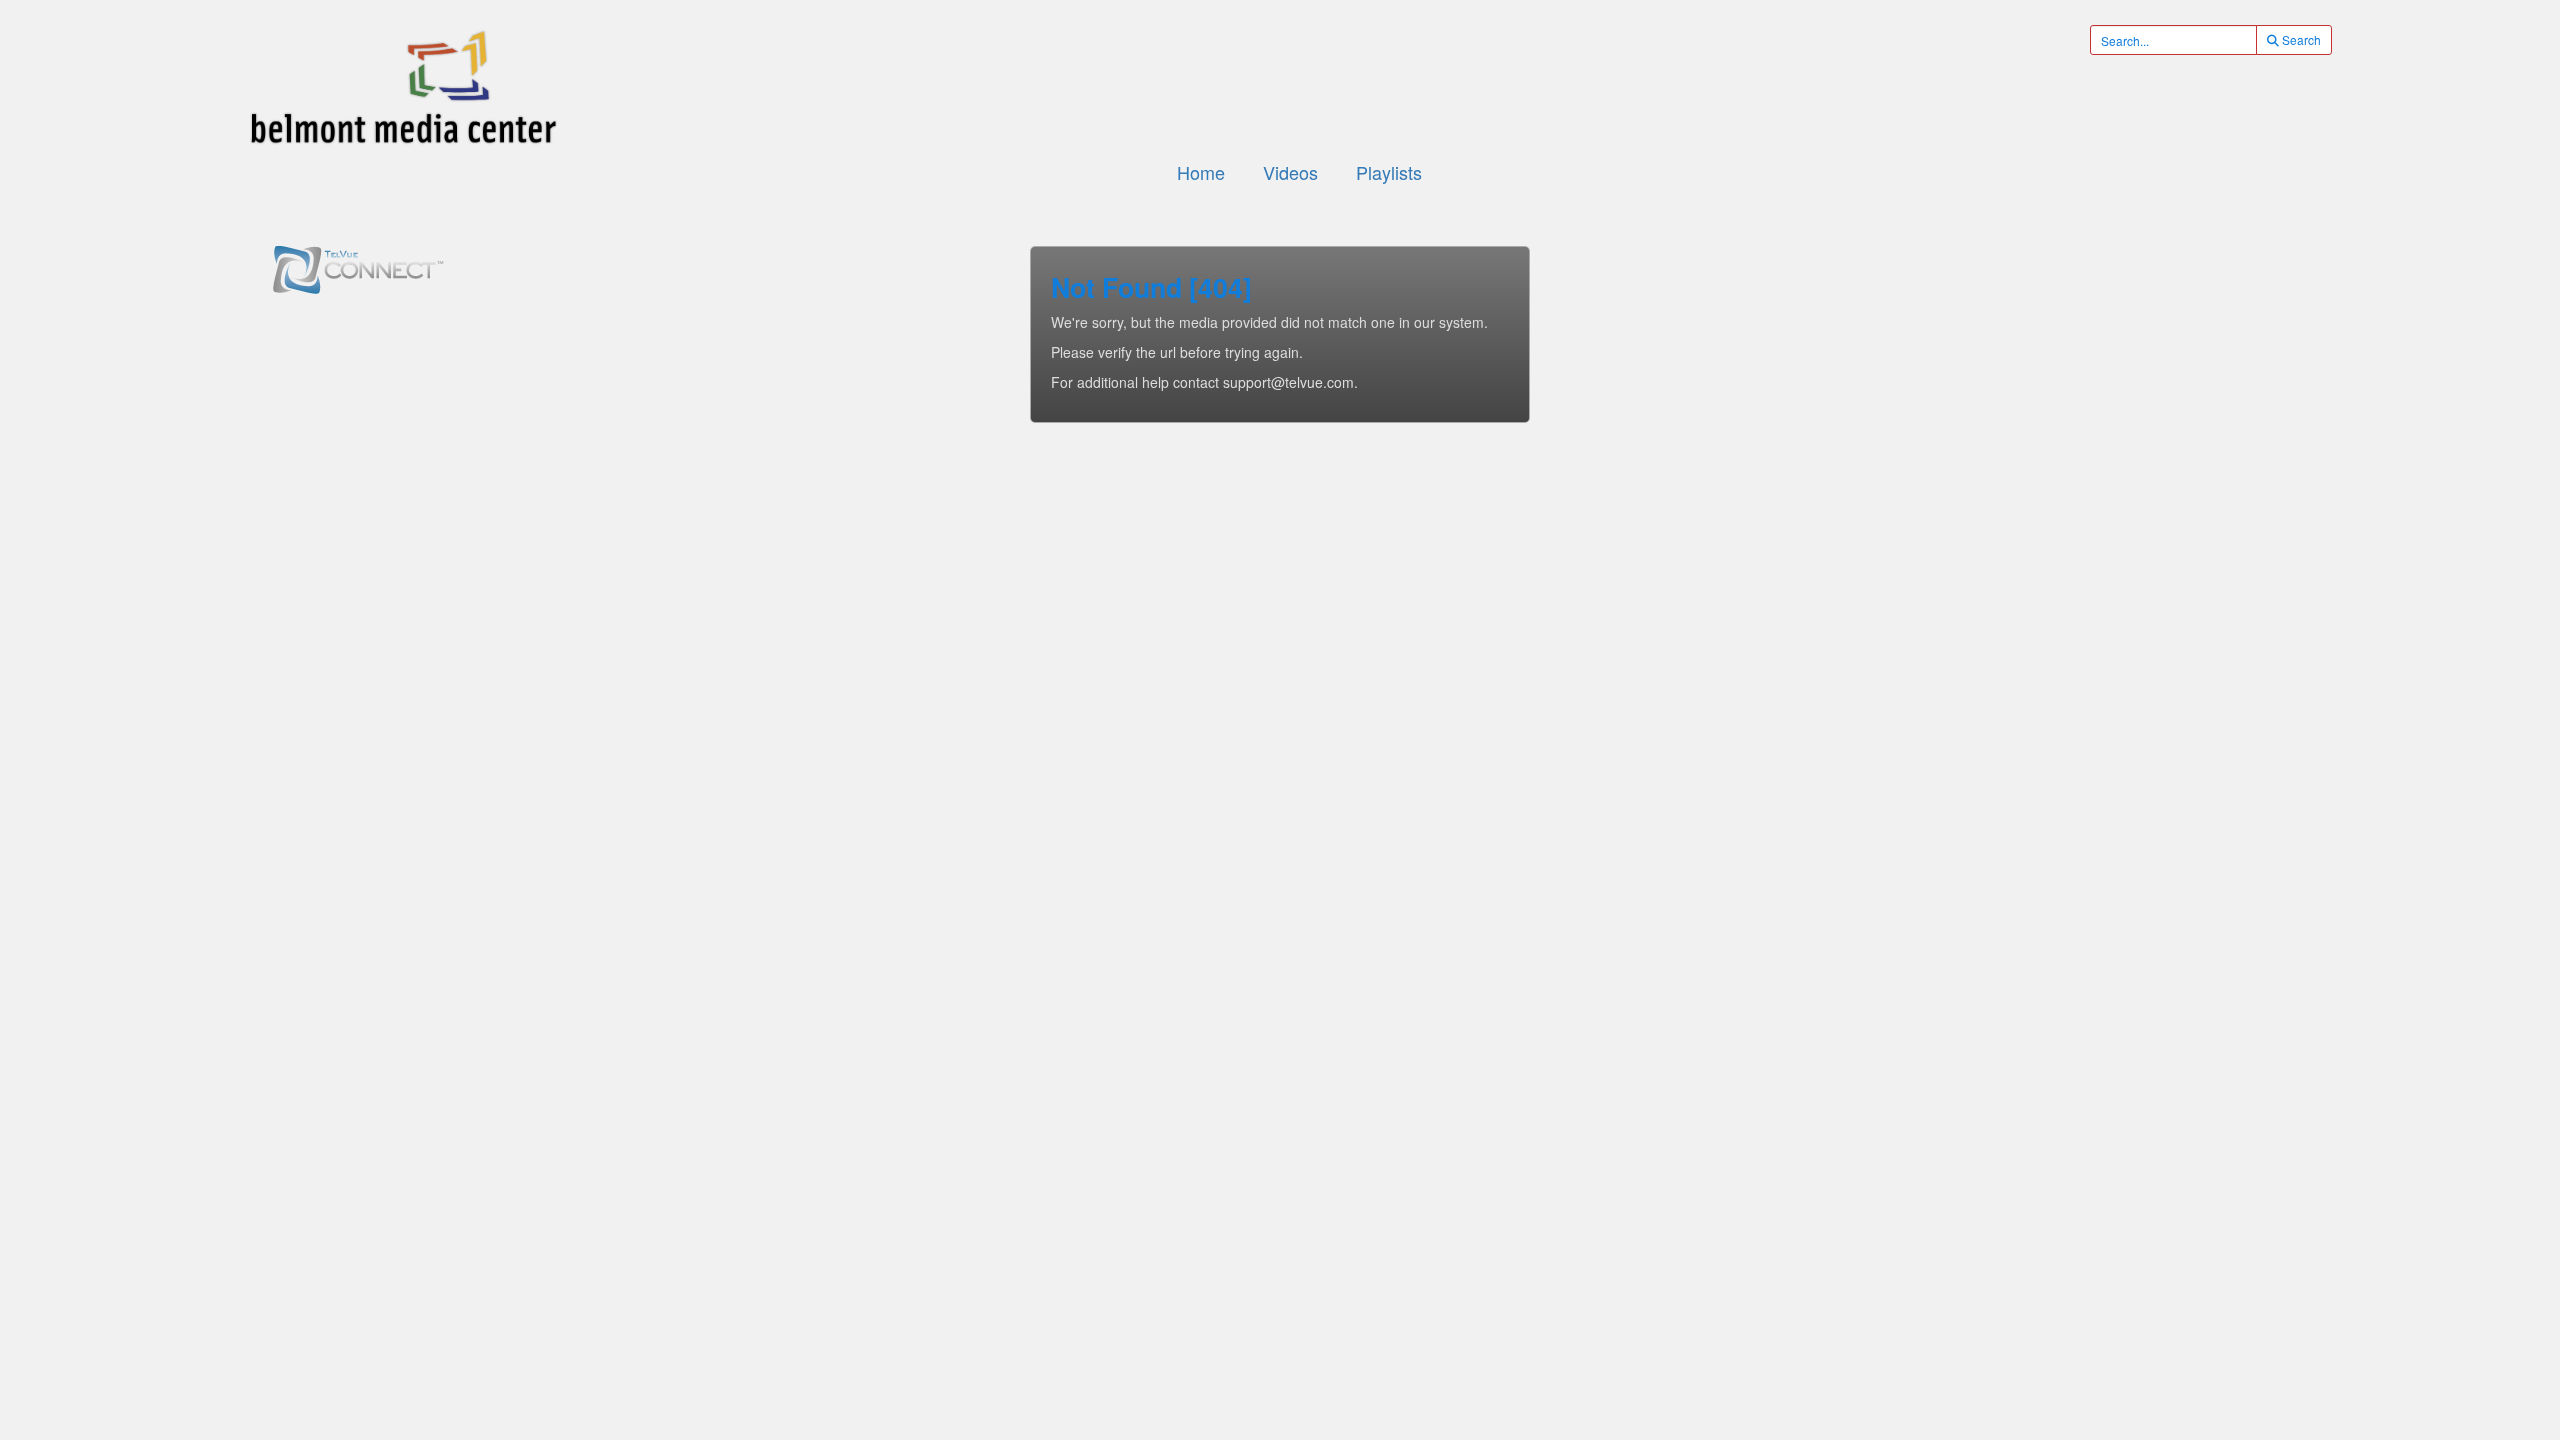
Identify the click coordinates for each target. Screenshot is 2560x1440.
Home (1201, 172)
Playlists (1389, 172)
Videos (1290, 172)
